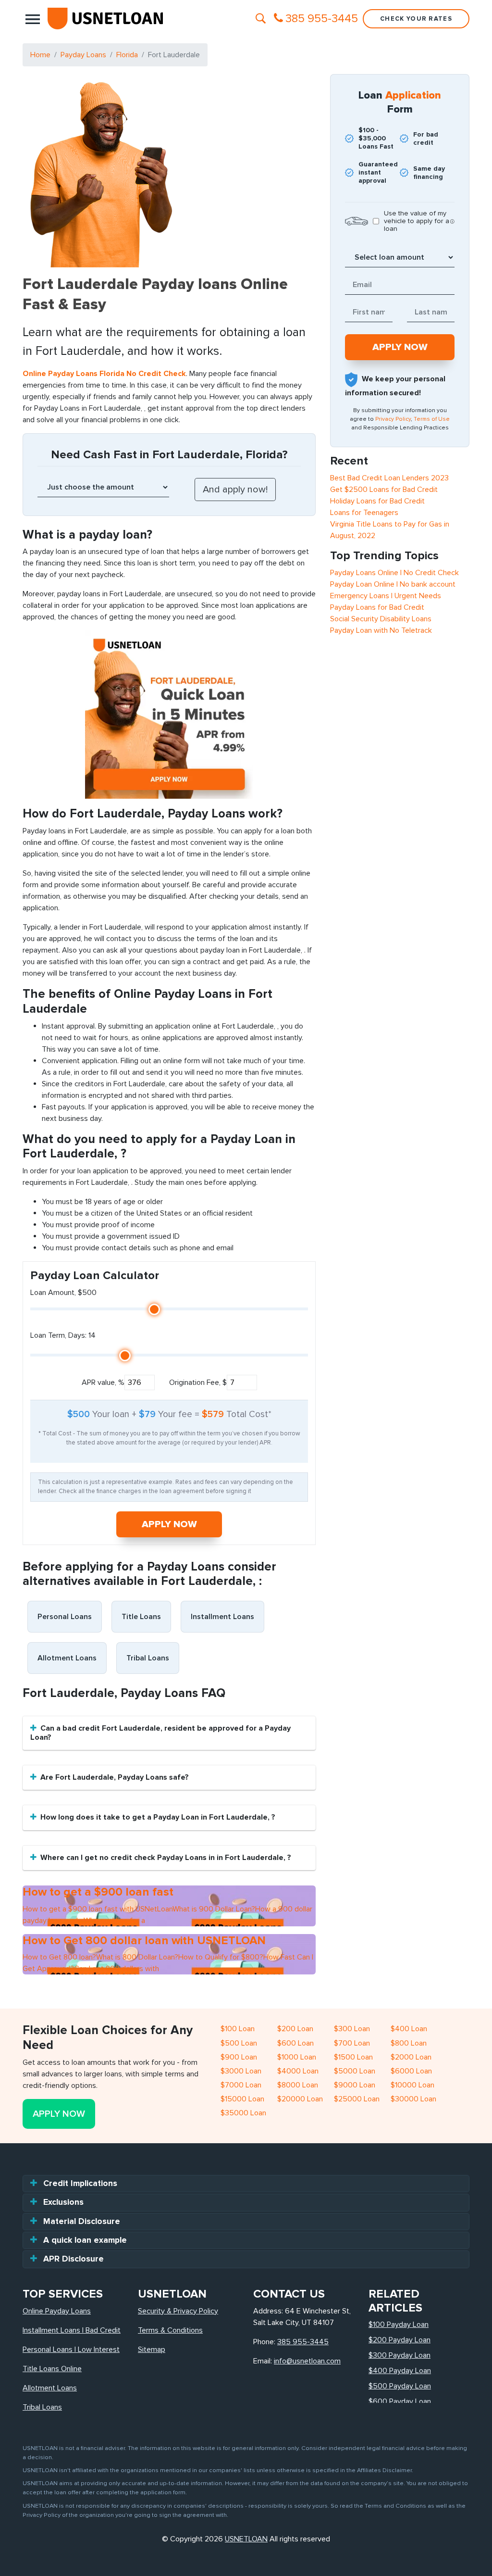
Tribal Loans (148, 1658)
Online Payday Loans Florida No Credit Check (104, 374)
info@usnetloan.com (307, 2361)
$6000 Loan (411, 2071)
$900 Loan (239, 2057)
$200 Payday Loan (400, 2340)
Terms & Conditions (170, 2330)
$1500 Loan (353, 2057)
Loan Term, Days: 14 (63, 1335)
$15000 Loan (242, 2099)
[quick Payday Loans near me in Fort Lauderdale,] (169, 714)
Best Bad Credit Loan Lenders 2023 (389, 478)
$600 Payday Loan (400, 2401)
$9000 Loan (355, 2085)
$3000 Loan (241, 2071)
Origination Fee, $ (198, 1382)
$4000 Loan (298, 2071)
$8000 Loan (298, 2085)
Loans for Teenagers (364, 513)
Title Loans (141, 1617)
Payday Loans (83, 55)
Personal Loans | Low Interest (71, 2350)
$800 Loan (409, 2043)
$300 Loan (352, 2029)
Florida (127, 55)
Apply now (169, 1524)
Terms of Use (432, 419)
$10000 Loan (412, 2085)
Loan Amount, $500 (63, 1293)
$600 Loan (295, 2043)
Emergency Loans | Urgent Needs (386, 596)
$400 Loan (409, 2029)
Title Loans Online (52, 2369)
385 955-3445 (303, 2342)
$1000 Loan (297, 2057)
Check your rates (416, 19)
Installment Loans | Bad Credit (72, 2330)
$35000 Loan (243, 2113)
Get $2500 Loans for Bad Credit (384, 490)
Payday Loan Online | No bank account (393, 584)
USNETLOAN (246, 2539)
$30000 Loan (413, 2099)
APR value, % (103, 1382)
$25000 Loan (357, 2099)
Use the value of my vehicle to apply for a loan (417, 221)
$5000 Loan (355, 2071)
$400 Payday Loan (400, 2371)
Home (40, 55)
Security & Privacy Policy (178, 2311)
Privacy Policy (393, 419)
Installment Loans (222, 1617)
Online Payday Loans (57, 2311)
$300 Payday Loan (400, 2355)
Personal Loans (65, 1617)
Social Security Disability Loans (381, 619)
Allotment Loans (67, 1658)
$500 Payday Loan (400, 2386)
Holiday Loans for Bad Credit (377, 501)
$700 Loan (352, 2043)
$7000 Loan (241, 2085)
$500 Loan (239, 2043)
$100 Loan (238, 2029)
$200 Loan (295, 2029)
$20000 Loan (300, 2099)
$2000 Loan (411, 2057)
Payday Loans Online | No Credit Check (394, 573)
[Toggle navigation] (33, 19)
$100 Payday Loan (399, 2325)
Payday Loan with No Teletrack (381, 630)
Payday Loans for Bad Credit (377, 607)
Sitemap (152, 2350)
